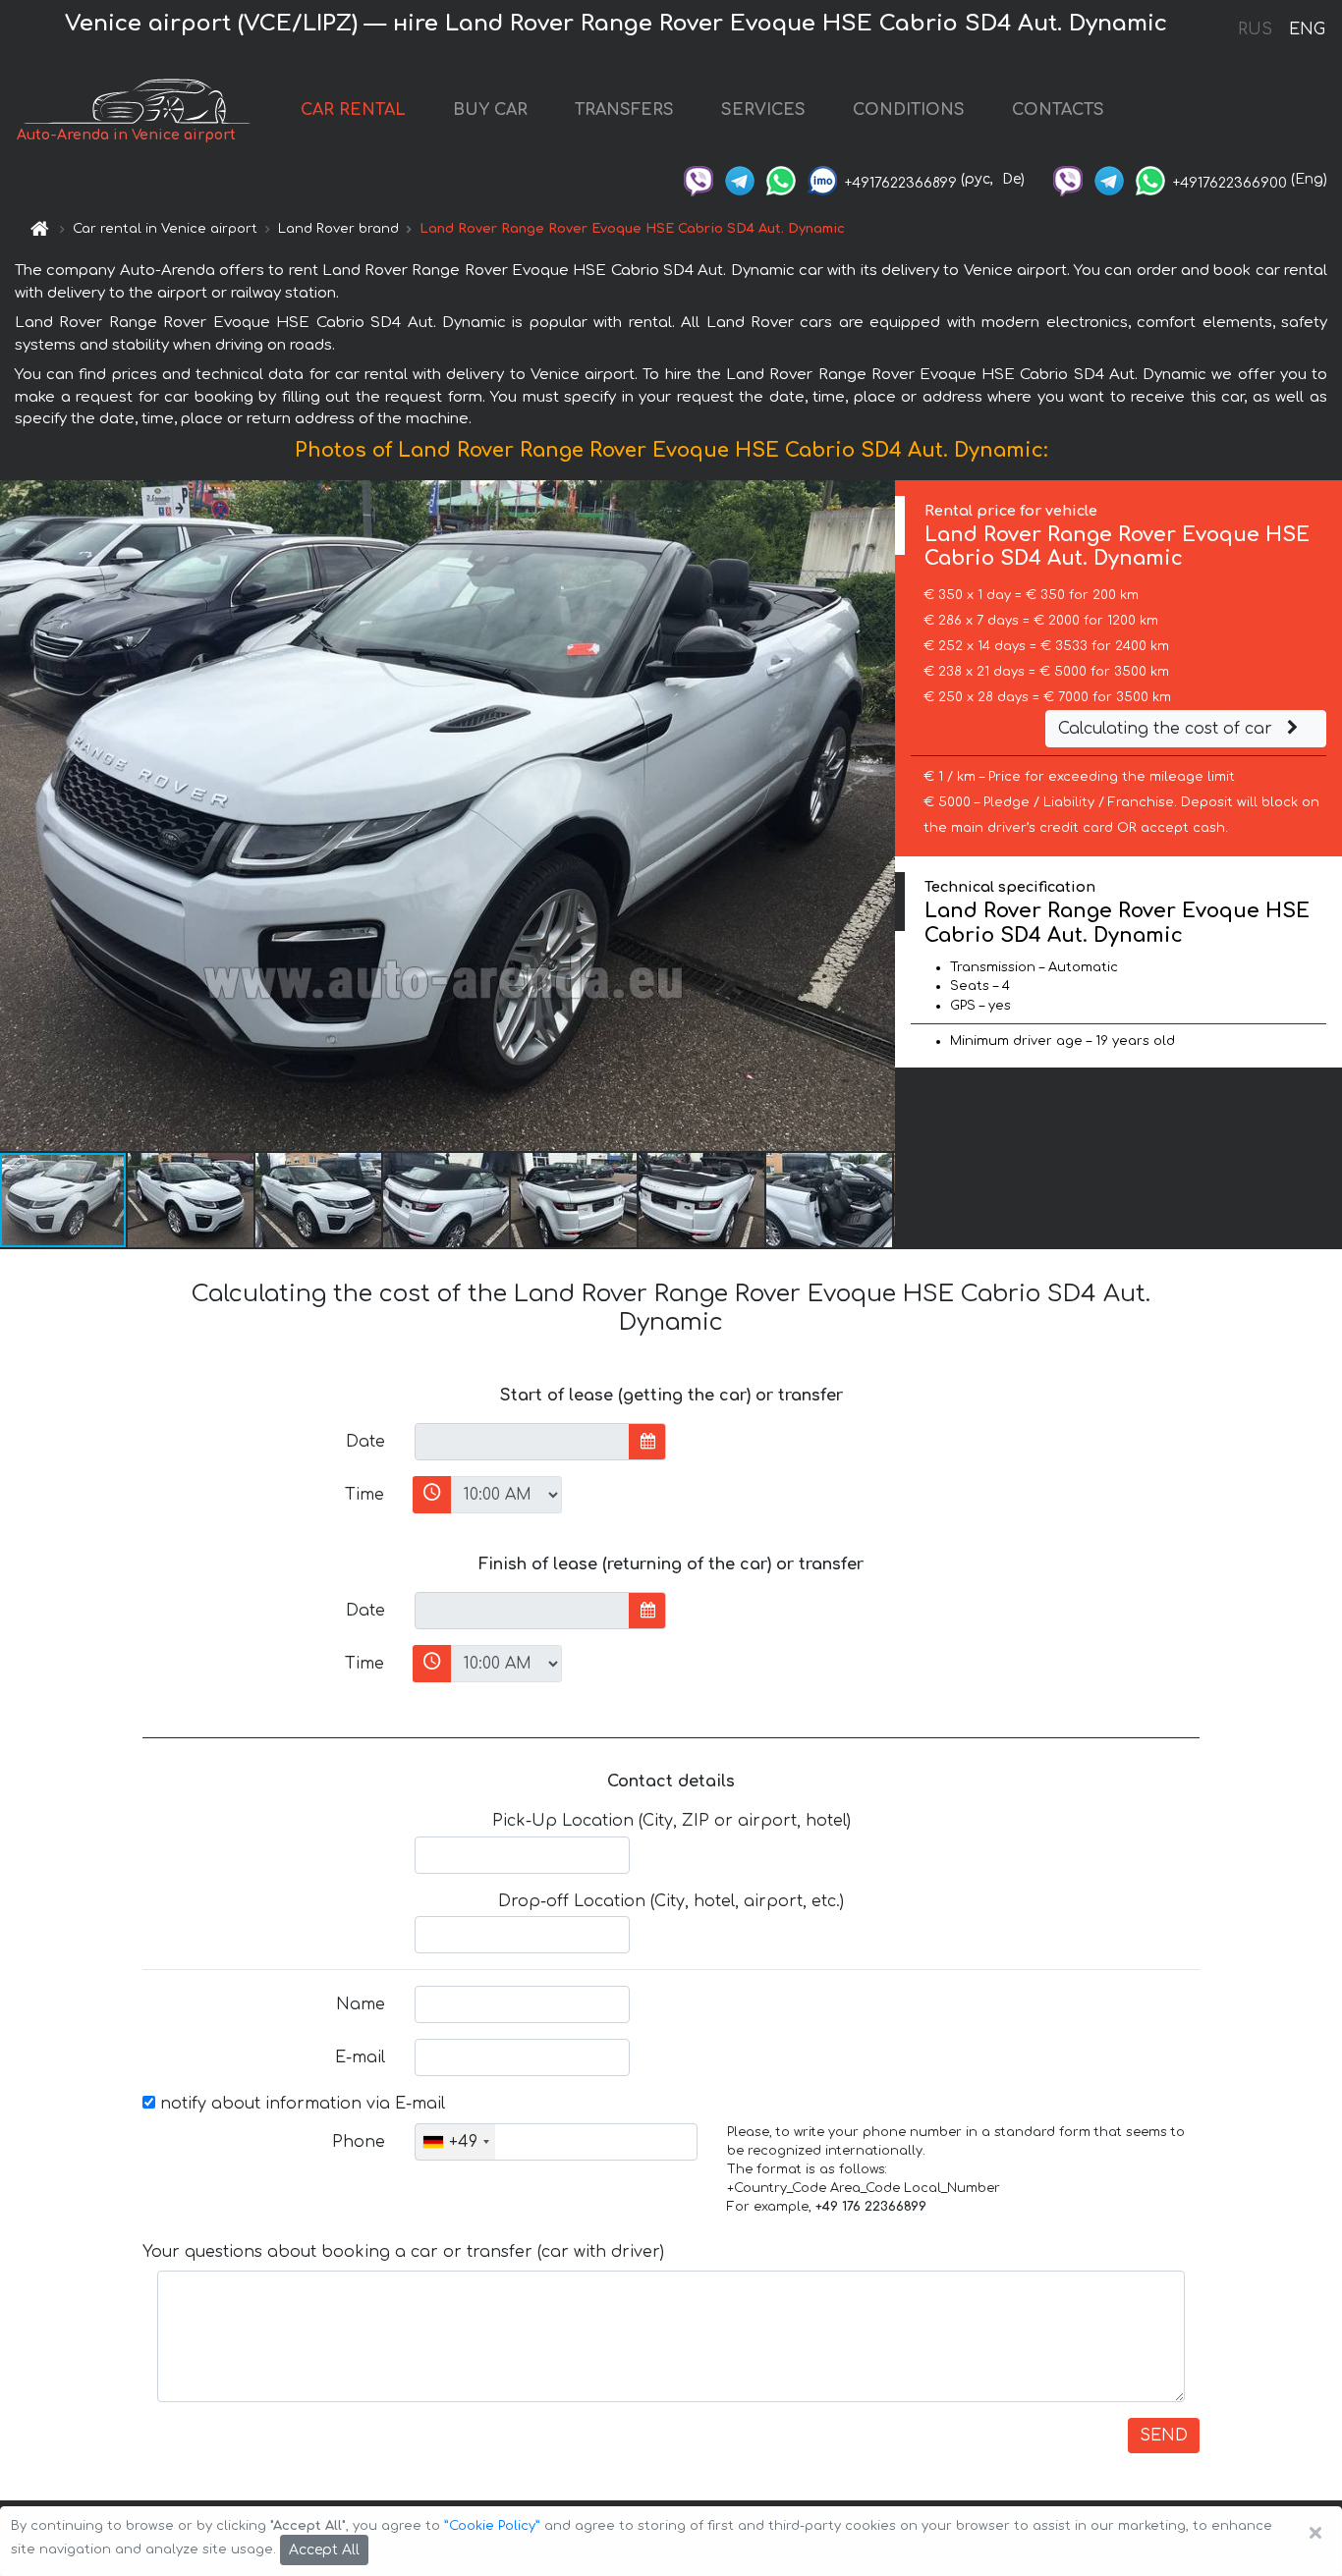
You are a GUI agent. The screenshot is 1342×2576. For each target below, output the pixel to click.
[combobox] (455, 2142)
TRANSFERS (624, 110)
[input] (522, 1442)
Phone (359, 2142)
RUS (1255, 29)
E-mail (360, 2057)
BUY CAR (490, 110)
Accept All (324, 2550)
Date (365, 1442)
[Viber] (699, 179)
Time (364, 1495)
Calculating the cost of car (1168, 729)
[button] (192, 1200)
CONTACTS (1058, 110)
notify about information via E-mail (300, 2104)
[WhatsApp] (781, 179)
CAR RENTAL (353, 110)
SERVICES (763, 110)
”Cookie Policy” (492, 2526)
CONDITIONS (909, 110)
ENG (1307, 29)
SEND (1164, 2436)
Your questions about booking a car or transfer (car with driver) (403, 2252)
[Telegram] (740, 179)
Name (361, 2004)
